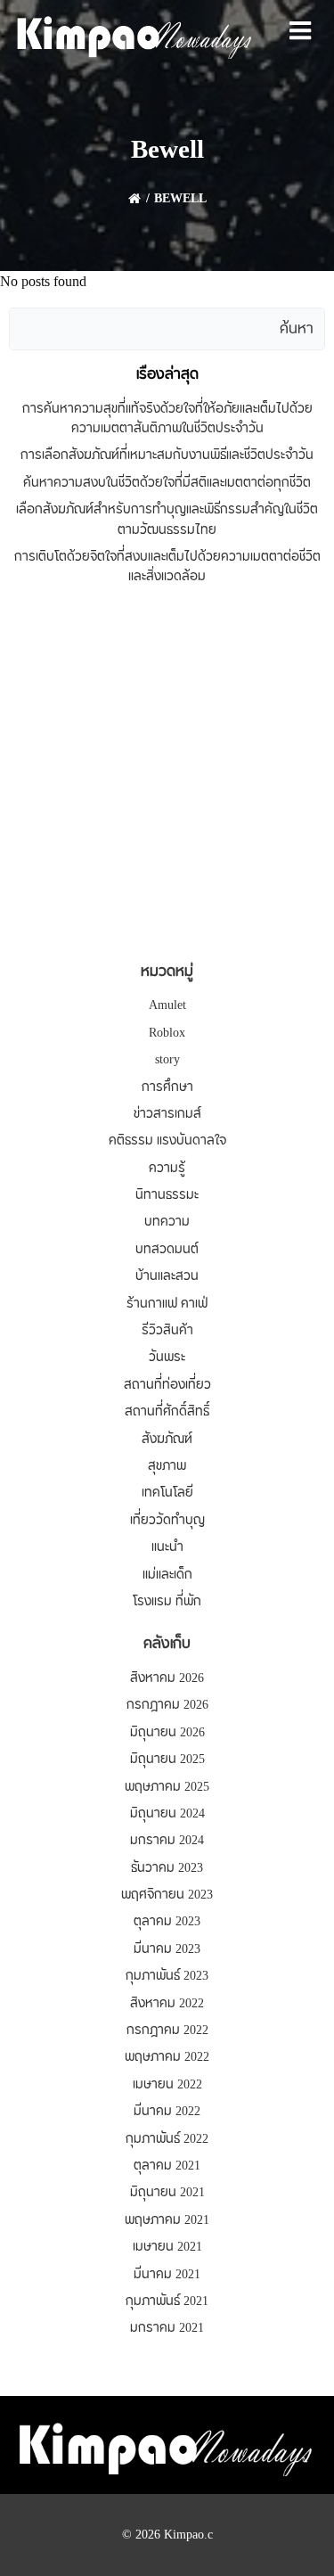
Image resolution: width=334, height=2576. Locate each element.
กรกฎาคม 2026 (167, 1705)
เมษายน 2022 (167, 2085)
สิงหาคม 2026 (167, 1678)
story (167, 1060)
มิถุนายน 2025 (167, 1760)
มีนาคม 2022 (167, 2112)
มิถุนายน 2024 (167, 1814)
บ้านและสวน (167, 1276)
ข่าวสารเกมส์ (167, 1114)
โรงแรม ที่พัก (167, 1602)
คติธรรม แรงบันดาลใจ (167, 1141)
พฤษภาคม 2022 (167, 2057)
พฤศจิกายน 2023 (167, 1895)
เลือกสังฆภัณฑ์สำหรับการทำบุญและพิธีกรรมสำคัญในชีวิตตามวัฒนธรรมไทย (167, 520)
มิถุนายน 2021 (167, 2193)
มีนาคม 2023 (167, 1949)
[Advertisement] (167, 776)
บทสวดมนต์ (167, 1250)
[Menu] (301, 31)
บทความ (167, 1222)
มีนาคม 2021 (167, 2275)
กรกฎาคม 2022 (167, 2030)
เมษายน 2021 (167, 2247)
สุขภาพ (167, 1466)
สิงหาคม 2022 (167, 2004)
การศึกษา (167, 1087)
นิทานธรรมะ (167, 1195)
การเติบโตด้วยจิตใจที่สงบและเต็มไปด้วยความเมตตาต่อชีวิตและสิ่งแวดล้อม (167, 567)
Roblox (167, 1033)
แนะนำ (167, 1547)
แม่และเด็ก (167, 1575)
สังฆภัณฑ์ (167, 1440)
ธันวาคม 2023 (167, 1868)
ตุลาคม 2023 (167, 1922)
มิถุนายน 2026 (167, 1733)
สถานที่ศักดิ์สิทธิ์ (167, 1412)
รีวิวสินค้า (167, 1331)
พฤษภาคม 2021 (167, 2220)
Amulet (167, 1005)
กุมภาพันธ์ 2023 (167, 1976)
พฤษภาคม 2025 (167, 1787)
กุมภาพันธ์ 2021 (167, 2301)
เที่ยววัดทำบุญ (167, 1521)
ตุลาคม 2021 (167, 2166)
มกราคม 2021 (167, 2328)
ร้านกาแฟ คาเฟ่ (167, 1304)
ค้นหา (297, 329)
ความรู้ (167, 1169)
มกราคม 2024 (167, 1841)
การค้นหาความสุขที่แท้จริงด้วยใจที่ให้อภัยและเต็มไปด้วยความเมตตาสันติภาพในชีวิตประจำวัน (167, 419)
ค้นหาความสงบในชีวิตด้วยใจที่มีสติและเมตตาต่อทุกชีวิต (167, 483)
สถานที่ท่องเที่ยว (167, 1385)
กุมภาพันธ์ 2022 (167, 2139)
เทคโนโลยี (167, 1493)
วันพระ (167, 1358)
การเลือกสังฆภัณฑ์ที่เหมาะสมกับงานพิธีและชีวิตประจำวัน (167, 455)
